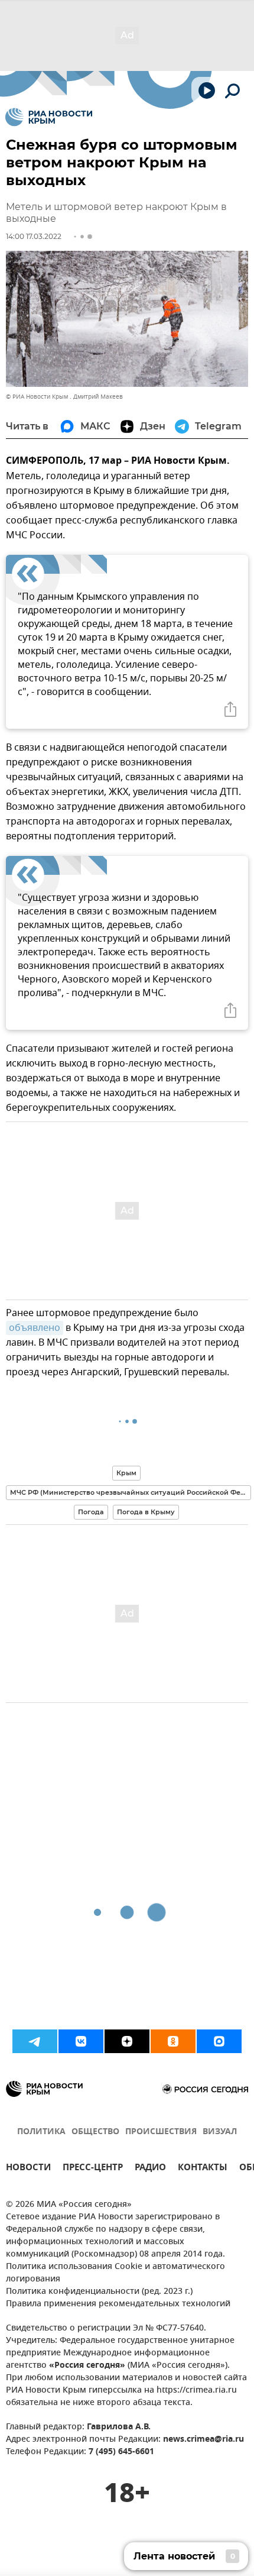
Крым (126, 1473)
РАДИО (150, 2169)
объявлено (35, 1328)
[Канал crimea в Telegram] (35, 2041)
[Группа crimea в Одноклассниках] (173, 2041)
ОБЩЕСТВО (95, 2132)
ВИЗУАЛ (220, 2132)
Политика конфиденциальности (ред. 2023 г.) (99, 2292)
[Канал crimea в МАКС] (219, 2041)
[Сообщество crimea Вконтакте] (81, 2041)
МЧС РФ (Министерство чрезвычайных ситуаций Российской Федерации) (131, 1492)
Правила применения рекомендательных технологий (118, 2304)
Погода (91, 1512)
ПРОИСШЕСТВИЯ (161, 2132)
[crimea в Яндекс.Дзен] (127, 2041)
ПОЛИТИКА (41, 2132)
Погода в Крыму (146, 1512)
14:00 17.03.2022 (34, 236)
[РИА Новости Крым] (49, 117)
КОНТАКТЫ (203, 2169)
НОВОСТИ (28, 2169)
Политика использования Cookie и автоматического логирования (115, 2273)
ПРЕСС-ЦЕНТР (93, 2169)
